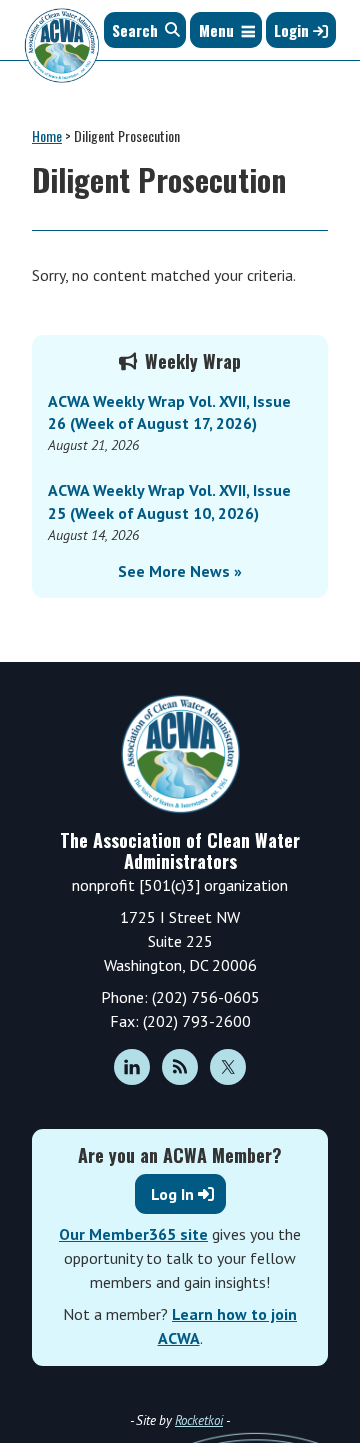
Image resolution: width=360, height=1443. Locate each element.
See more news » (180, 571)
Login (293, 30)
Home (47, 135)
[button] (216, 30)
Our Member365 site (133, 1234)
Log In (172, 1194)
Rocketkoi (199, 1420)
